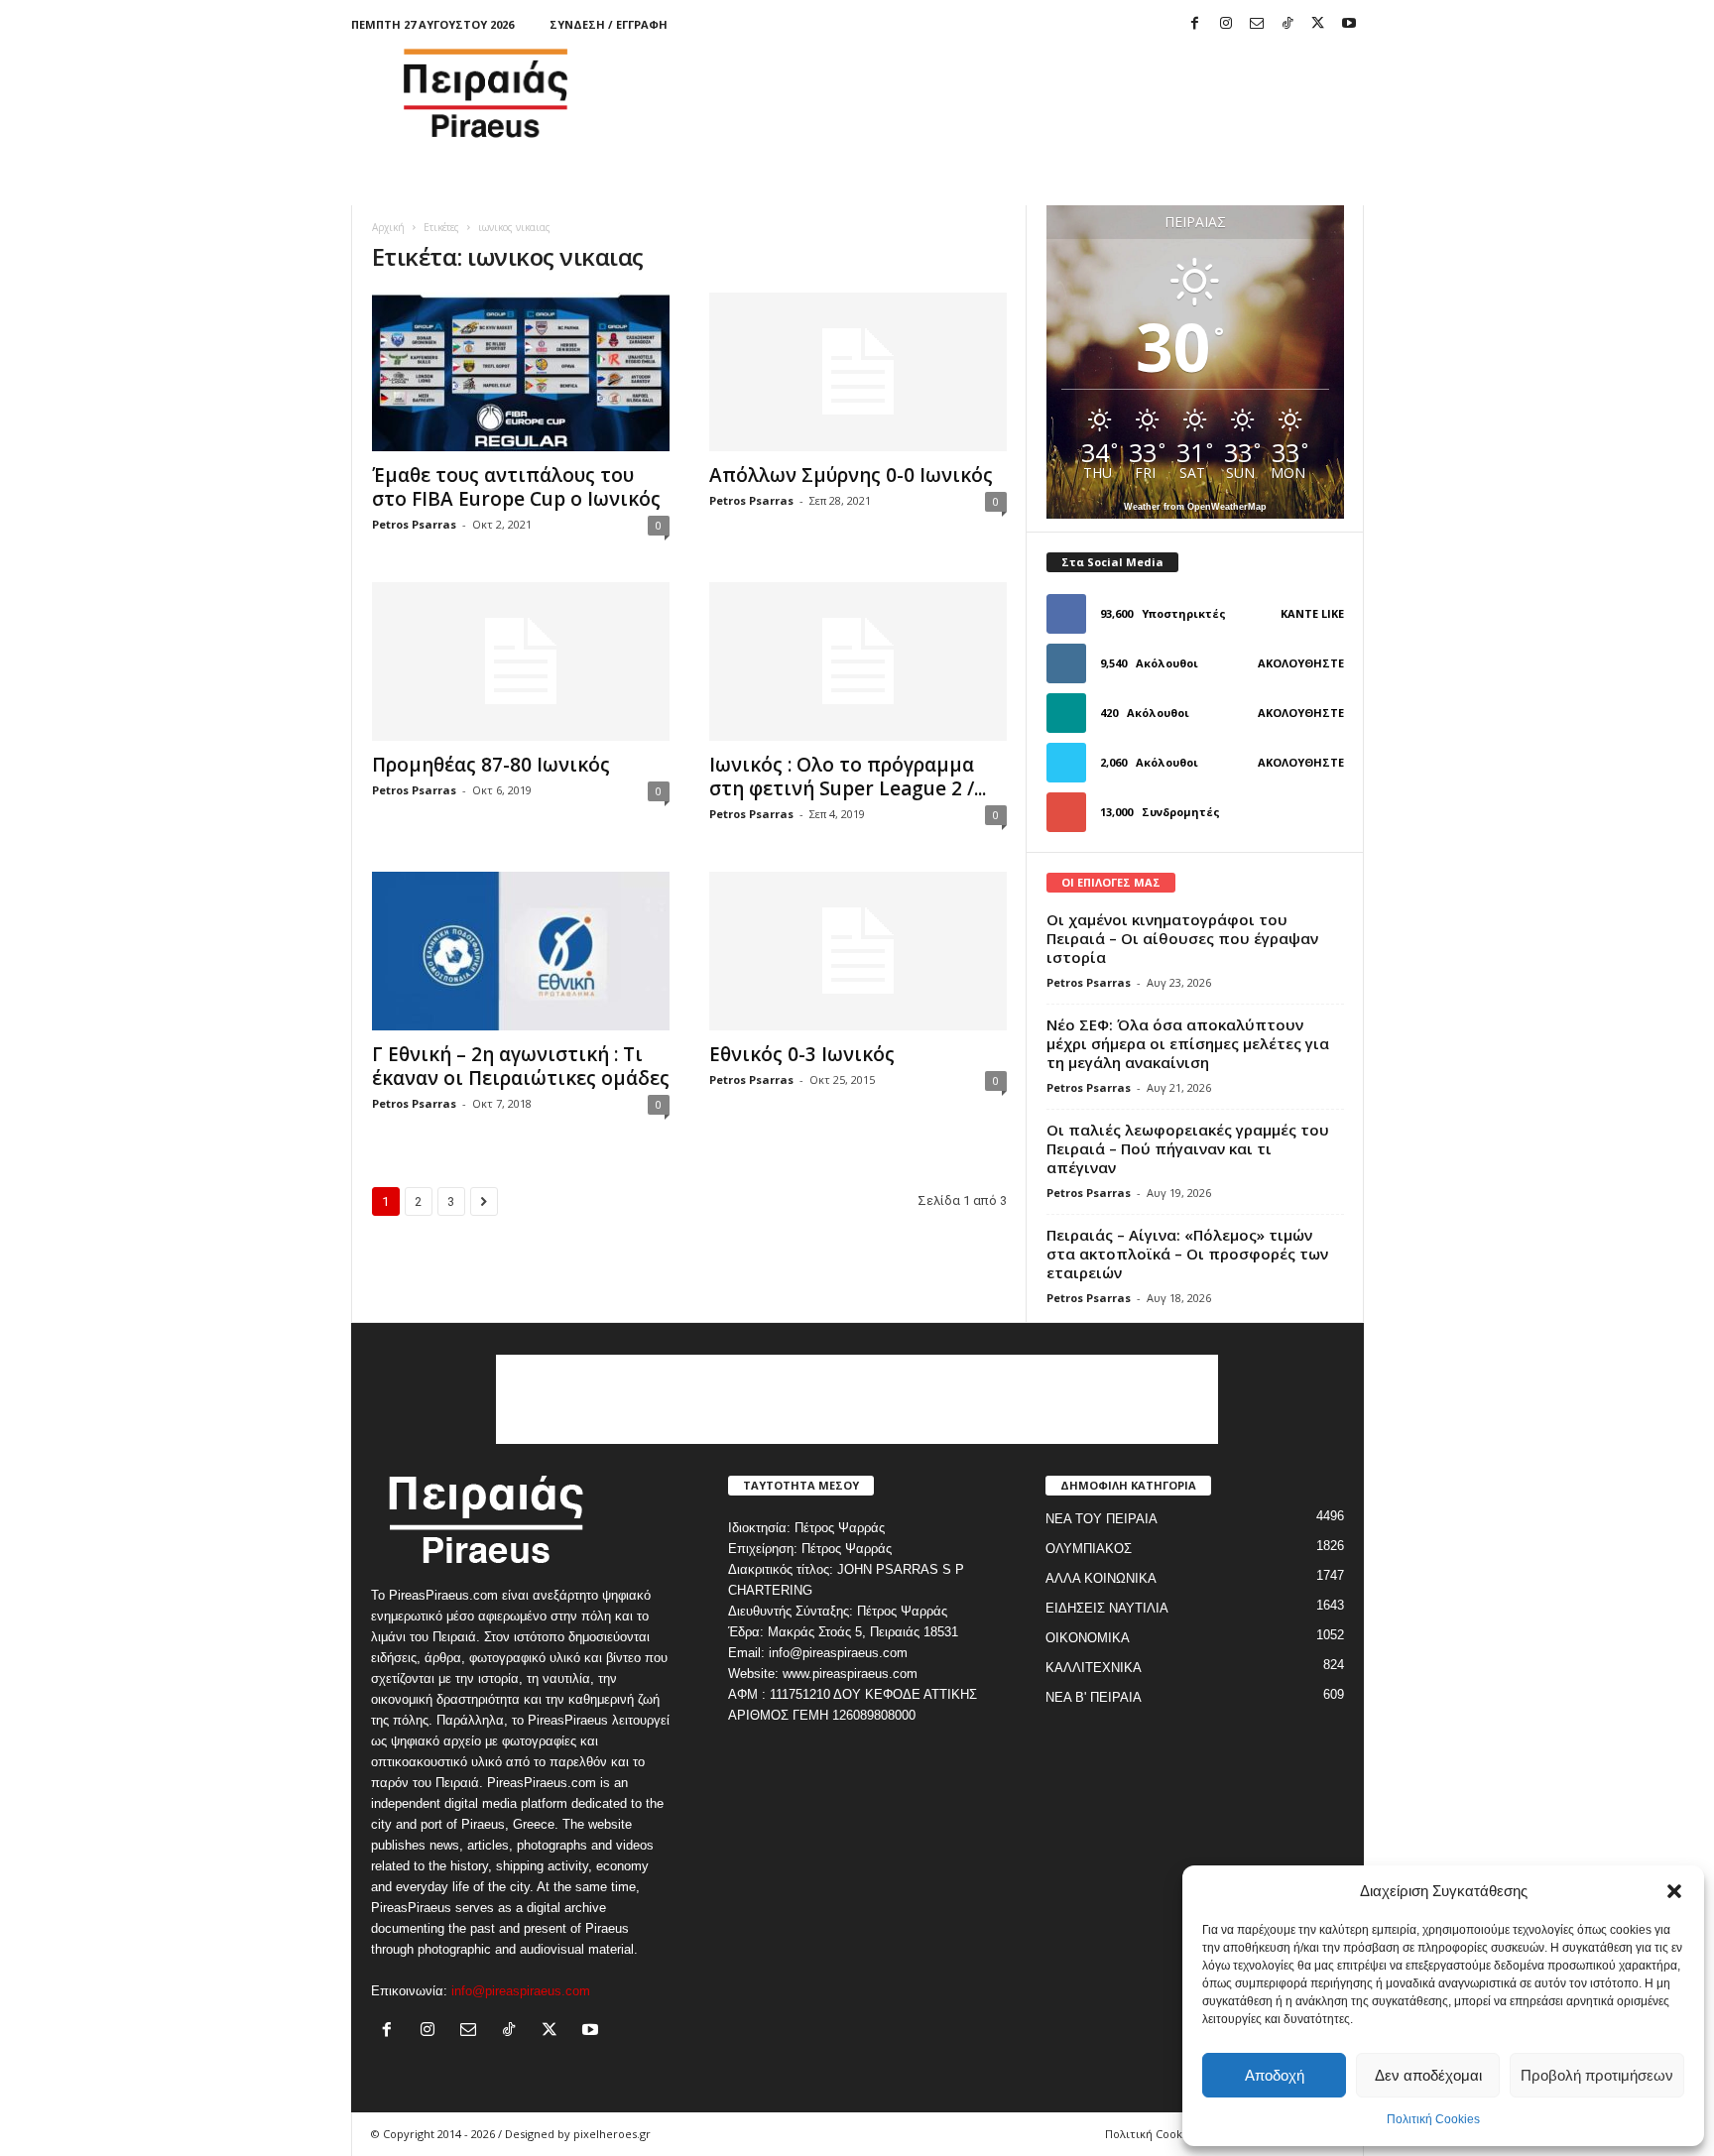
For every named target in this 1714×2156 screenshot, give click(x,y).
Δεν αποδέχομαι (1428, 2075)
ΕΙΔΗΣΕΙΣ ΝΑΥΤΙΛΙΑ (1107, 1608)
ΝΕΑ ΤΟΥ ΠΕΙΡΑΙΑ (1102, 1519)
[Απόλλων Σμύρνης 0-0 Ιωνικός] (858, 372)
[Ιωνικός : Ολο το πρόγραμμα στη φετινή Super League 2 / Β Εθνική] (858, 661)
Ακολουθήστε (1301, 663)
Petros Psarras (414, 524)
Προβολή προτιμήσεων (1597, 2075)
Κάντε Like (1312, 613)
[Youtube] (1349, 24)
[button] (1674, 1891)
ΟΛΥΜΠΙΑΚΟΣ (1089, 1549)
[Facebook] (1195, 24)
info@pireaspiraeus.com (521, 1991)
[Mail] (1257, 24)
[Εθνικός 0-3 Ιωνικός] (858, 951)
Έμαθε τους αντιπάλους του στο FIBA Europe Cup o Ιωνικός (516, 487)
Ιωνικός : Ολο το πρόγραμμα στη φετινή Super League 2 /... (848, 777)
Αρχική (388, 227)
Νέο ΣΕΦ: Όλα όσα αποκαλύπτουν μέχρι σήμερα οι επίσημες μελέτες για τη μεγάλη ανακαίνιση (1188, 1043)
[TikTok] (1287, 24)
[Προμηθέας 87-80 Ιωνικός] (521, 661)
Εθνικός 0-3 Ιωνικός (802, 1054)
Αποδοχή (1275, 2075)
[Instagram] (1226, 24)
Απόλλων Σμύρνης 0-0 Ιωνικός (851, 475)
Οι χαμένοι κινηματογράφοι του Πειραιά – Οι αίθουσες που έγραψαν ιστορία (1182, 938)
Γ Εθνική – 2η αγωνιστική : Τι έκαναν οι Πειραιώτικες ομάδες (521, 1066)
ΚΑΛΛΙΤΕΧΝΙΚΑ (1094, 1668)
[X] (1318, 24)
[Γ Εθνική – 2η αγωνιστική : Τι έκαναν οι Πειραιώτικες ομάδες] (521, 951)
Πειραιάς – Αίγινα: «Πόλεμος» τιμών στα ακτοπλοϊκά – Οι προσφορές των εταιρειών (1187, 1254)
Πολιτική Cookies (1433, 2119)
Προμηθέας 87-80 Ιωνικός (491, 765)
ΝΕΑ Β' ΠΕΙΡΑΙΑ (1094, 1697)
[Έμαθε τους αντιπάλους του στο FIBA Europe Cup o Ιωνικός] (521, 372)
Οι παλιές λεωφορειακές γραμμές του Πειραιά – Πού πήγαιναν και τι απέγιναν (1188, 1148)
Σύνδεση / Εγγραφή (609, 24)
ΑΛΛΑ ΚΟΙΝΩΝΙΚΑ (1101, 1578)
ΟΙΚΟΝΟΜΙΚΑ (1088, 1638)
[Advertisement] (1003, 93)
